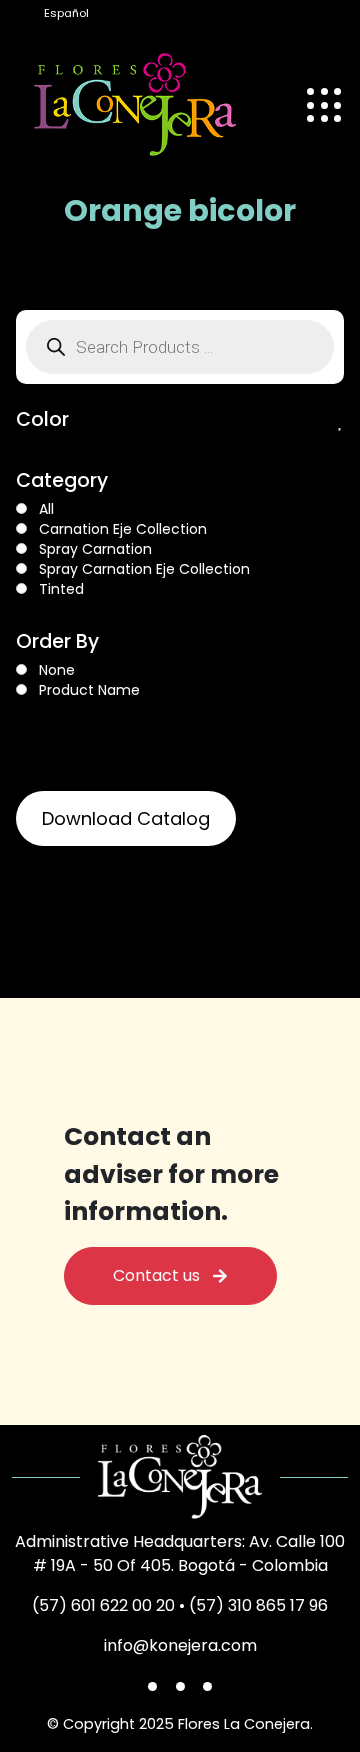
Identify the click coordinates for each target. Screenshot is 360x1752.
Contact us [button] (162, 1275)
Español (66, 13)
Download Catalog (126, 818)
